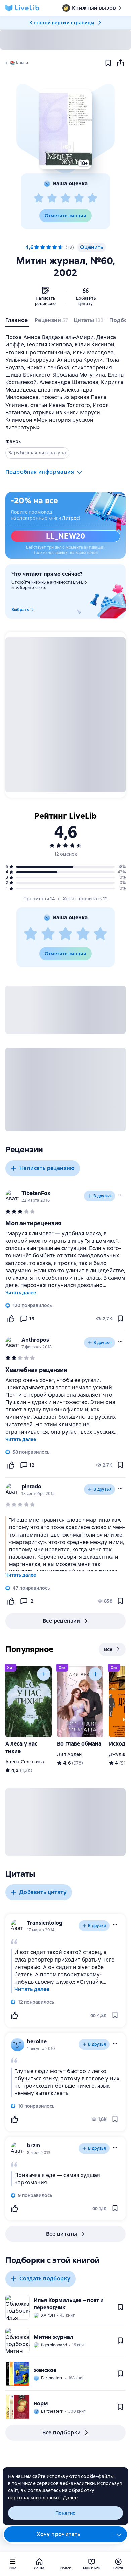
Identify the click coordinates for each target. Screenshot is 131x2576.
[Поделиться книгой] (120, 63)
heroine (37, 2042)
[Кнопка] (44, 1674)
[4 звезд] (79, 198)
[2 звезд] (52, 198)
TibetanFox (36, 1193)
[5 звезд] (92, 198)
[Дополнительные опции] (119, 2534)
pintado (31, 1486)
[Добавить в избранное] (108, 63)
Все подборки (62, 2433)
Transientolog (45, 1923)
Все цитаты (61, 2234)
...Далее (69, 2498)
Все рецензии (61, 1621)
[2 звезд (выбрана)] (43, 247)
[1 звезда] (39, 198)
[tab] (17, 322)
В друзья (102, 1196)
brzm (34, 2145)
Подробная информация (40, 472)
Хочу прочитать (58, 2534)
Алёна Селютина (25, 1762)
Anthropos (35, 1340)
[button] (65, 129)
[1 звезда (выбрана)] (37, 247)
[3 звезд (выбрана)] (49, 247)
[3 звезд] (65, 198)
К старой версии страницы (62, 23)
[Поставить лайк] (11, 1319)
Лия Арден (69, 1754)
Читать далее (21, 1293)
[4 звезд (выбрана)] (55, 247)
